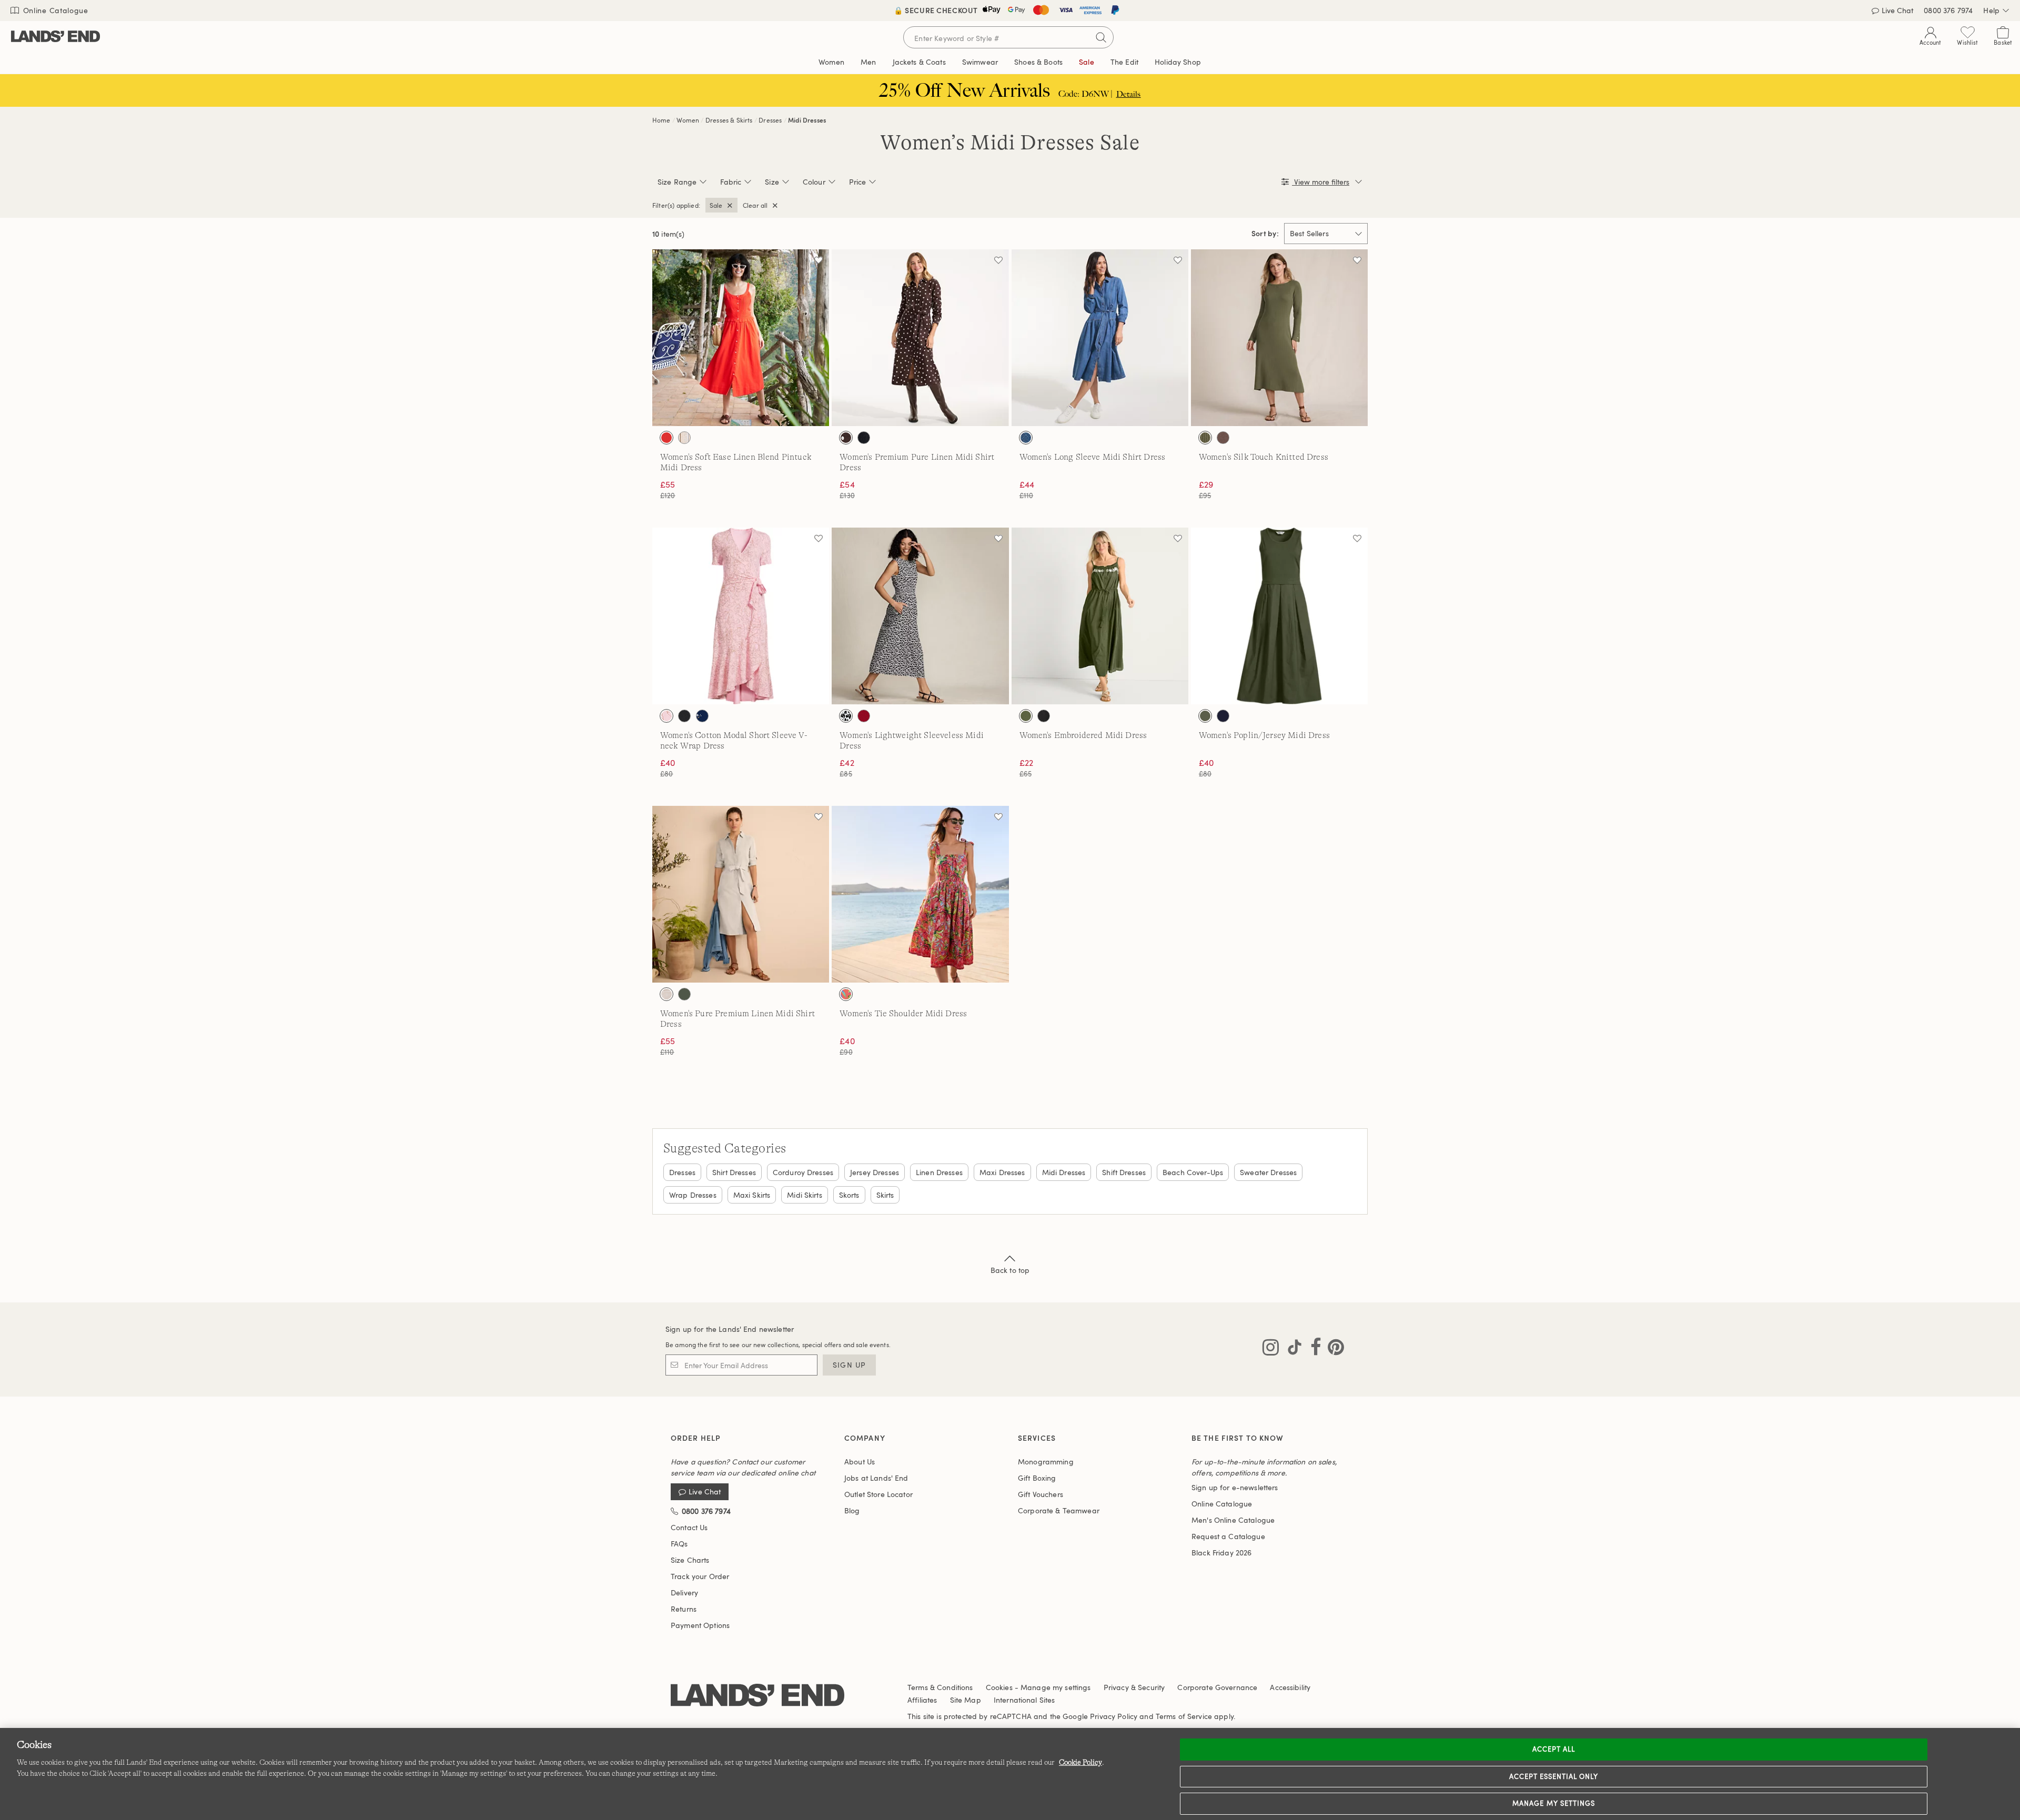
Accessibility (1290, 1687)
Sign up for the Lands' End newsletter (730, 1329)
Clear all (755, 205)
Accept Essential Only (1554, 1776)
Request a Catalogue (1228, 1536)
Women (688, 120)
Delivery (684, 1592)
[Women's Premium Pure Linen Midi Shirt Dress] (920, 338)
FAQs (679, 1544)
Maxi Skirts (752, 1195)
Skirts (885, 1195)
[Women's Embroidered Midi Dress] (1100, 616)
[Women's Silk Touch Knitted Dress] (1279, 338)
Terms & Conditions (940, 1687)
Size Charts (690, 1560)
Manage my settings (1554, 1803)
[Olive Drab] (1205, 438)
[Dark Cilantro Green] (1205, 716)
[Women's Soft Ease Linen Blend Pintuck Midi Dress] (741, 338)
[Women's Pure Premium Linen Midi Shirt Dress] (741, 894)
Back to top (1010, 1270)
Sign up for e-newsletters (1235, 1487)
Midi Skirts (805, 1195)
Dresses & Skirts (729, 120)
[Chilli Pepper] (864, 716)
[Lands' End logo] (757, 1696)
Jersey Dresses (875, 1172)
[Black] (864, 438)
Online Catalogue (54, 10)
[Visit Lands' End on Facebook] (1313, 1349)
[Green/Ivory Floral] (1026, 716)
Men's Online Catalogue (1233, 1520)
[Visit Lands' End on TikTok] (1291, 1349)
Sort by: (1265, 234)
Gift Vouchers (1041, 1494)
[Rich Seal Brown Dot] (846, 438)
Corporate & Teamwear (1059, 1510)
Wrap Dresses (693, 1195)
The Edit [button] (1124, 62)
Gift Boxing (1037, 1478)
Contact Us (689, 1527)
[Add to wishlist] (819, 260)
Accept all (1554, 1749)
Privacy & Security (1134, 1687)
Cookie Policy (1080, 1762)
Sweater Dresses (1268, 1172)
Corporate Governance (1217, 1687)
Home (661, 120)
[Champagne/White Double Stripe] (684, 438)
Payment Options (700, 1625)
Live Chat (705, 1492)
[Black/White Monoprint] (846, 716)
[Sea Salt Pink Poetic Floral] (666, 716)
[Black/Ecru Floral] (1044, 716)
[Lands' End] (55, 37)
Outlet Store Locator (878, 1494)
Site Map (966, 1700)
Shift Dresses (1124, 1172)
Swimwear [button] (980, 62)
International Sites (1024, 1700)
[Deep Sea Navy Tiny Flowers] (702, 716)
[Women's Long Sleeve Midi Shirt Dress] (1100, 338)
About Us (860, 1462)
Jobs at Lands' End (876, 1478)
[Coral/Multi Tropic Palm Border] (846, 994)
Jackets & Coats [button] (919, 62)
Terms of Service (1184, 1716)
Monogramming (1046, 1462)
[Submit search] (1101, 37)
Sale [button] (1087, 62)
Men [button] (868, 62)
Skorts (849, 1195)
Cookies (999, 1687)
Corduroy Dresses (803, 1172)
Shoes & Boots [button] (1038, 62)
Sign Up (849, 1365)
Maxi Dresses (1002, 1172)
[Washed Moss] (684, 994)
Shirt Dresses (734, 1172)
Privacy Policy (1114, 1716)
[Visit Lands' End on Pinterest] (1333, 1349)
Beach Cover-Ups (1193, 1172)
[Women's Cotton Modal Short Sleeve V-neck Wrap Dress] (741, 616)
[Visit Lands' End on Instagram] (1271, 1349)
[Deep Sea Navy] (1223, 716)
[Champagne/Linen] (666, 994)
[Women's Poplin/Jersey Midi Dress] (1279, 616)
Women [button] (831, 62)
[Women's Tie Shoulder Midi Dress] (920, 894)
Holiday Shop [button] (1178, 62)
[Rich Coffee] (1223, 438)
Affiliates (922, 1700)
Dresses (770, 120)
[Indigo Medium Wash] (1026, 438)
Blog (852, 1510)
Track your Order (700, 1576)
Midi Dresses (807, 120)
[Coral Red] (666, 438)
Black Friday (1221, 1553)
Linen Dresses (939, 1172)
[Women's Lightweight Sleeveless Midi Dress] (920, 616)
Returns (684, 1609)
